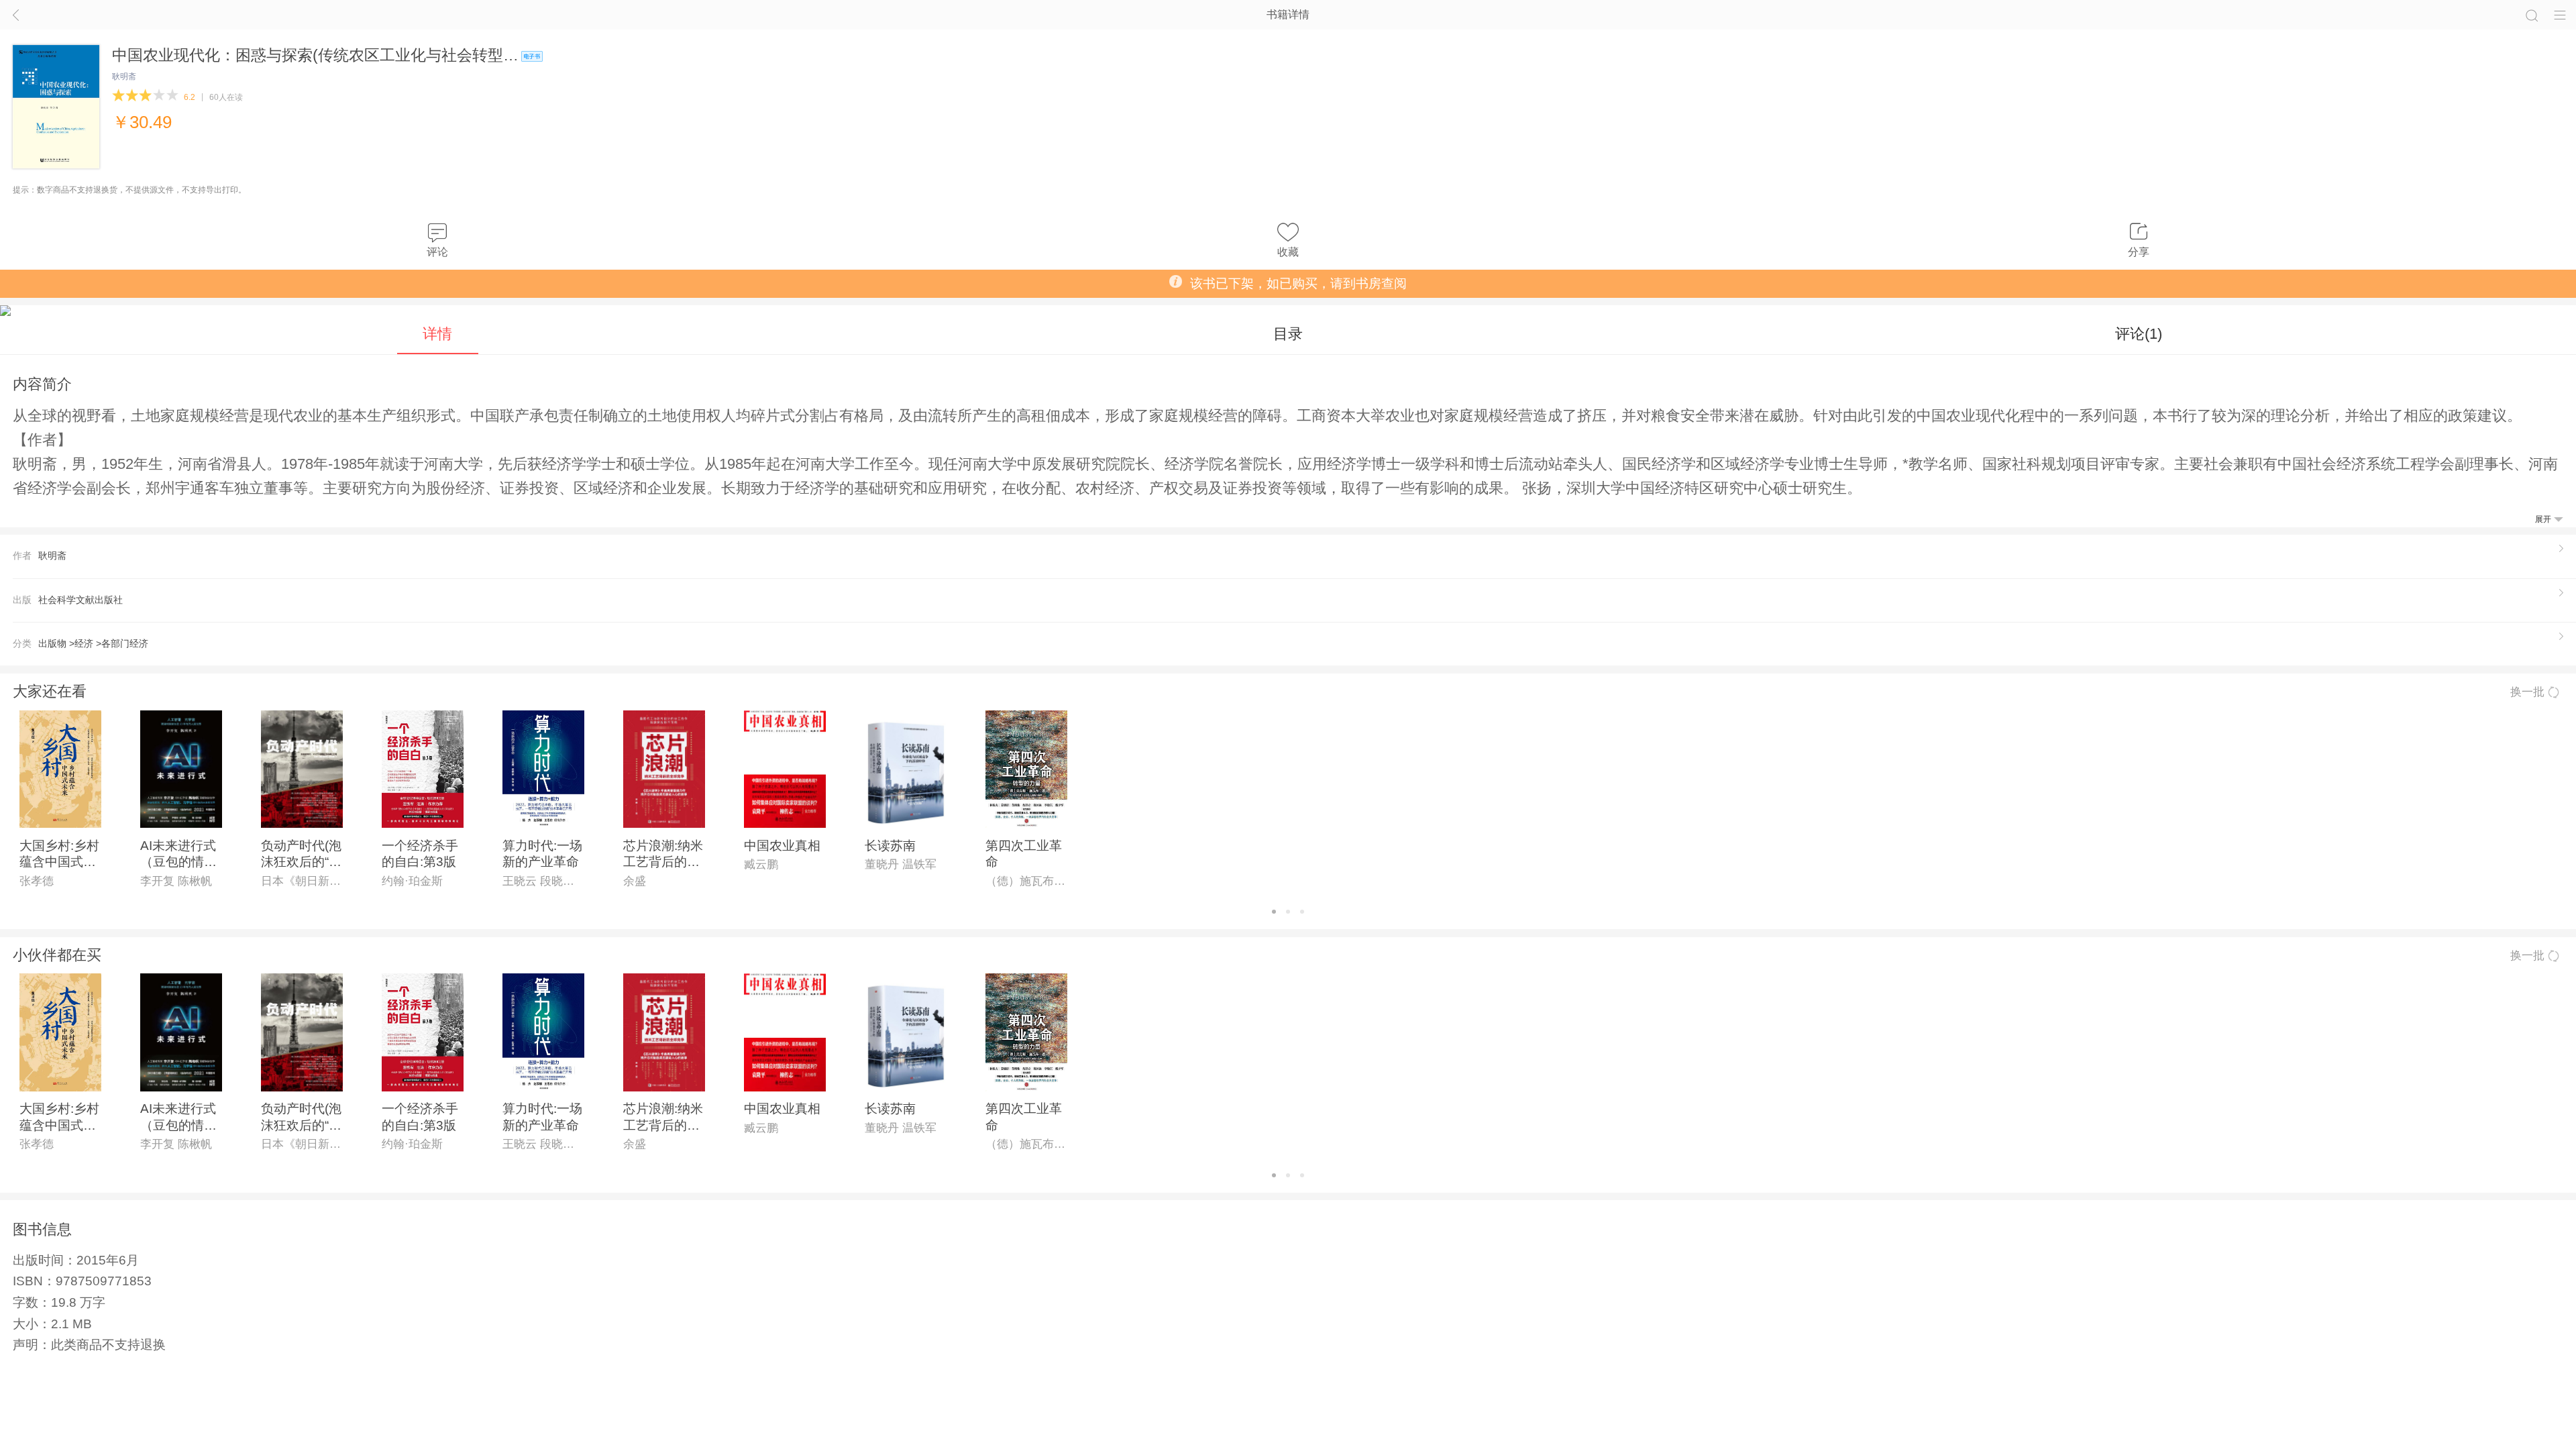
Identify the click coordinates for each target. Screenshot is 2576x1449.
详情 (437, 334)
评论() (2139, 334)
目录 (1288, 334)
